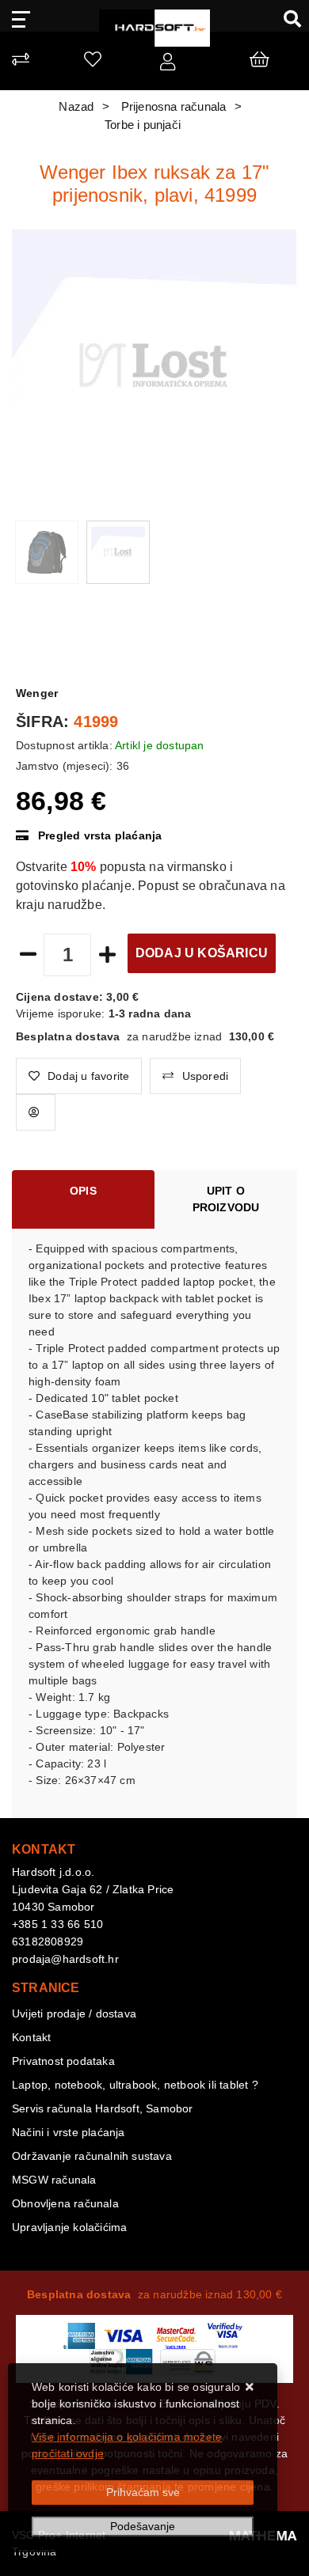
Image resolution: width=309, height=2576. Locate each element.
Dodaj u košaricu (202, 953)
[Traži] (286, 18)
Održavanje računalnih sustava (92, 2156)
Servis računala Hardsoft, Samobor (103, 2108)
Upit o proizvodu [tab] (226, 1199)
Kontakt (31, 2037)
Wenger (37, 693)
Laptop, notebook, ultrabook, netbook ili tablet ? (135, 2085)
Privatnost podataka (63, 2061)
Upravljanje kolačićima (69, 2227)
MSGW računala (54, 2180)
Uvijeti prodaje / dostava (74, 2013)
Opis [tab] (83, 1191)
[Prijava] (168, 65)
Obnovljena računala (65, 2203)
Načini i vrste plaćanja (69, 2132)
